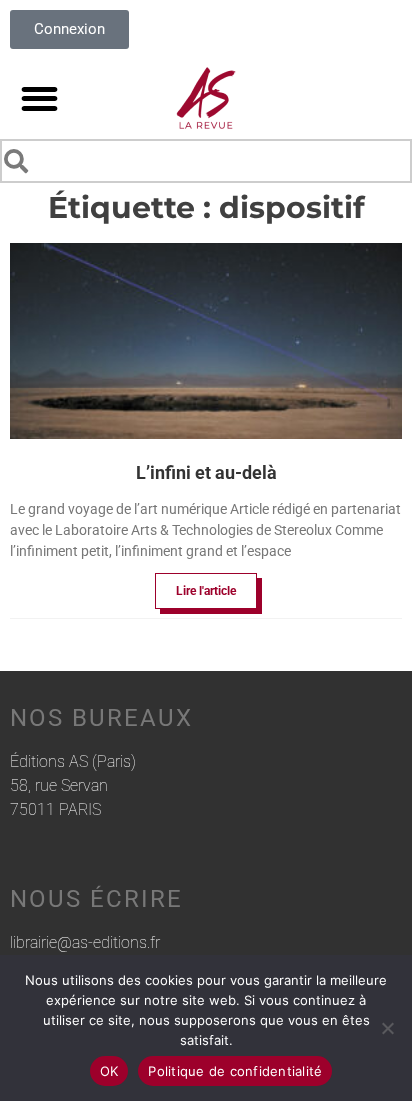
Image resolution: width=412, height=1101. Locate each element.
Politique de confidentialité (235, 1071)
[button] (39, 98)
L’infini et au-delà (206, 472)
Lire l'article (206, 591)
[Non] (387, 1028)
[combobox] (206, 161)
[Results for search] (206, 186)
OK (109, 1071)
